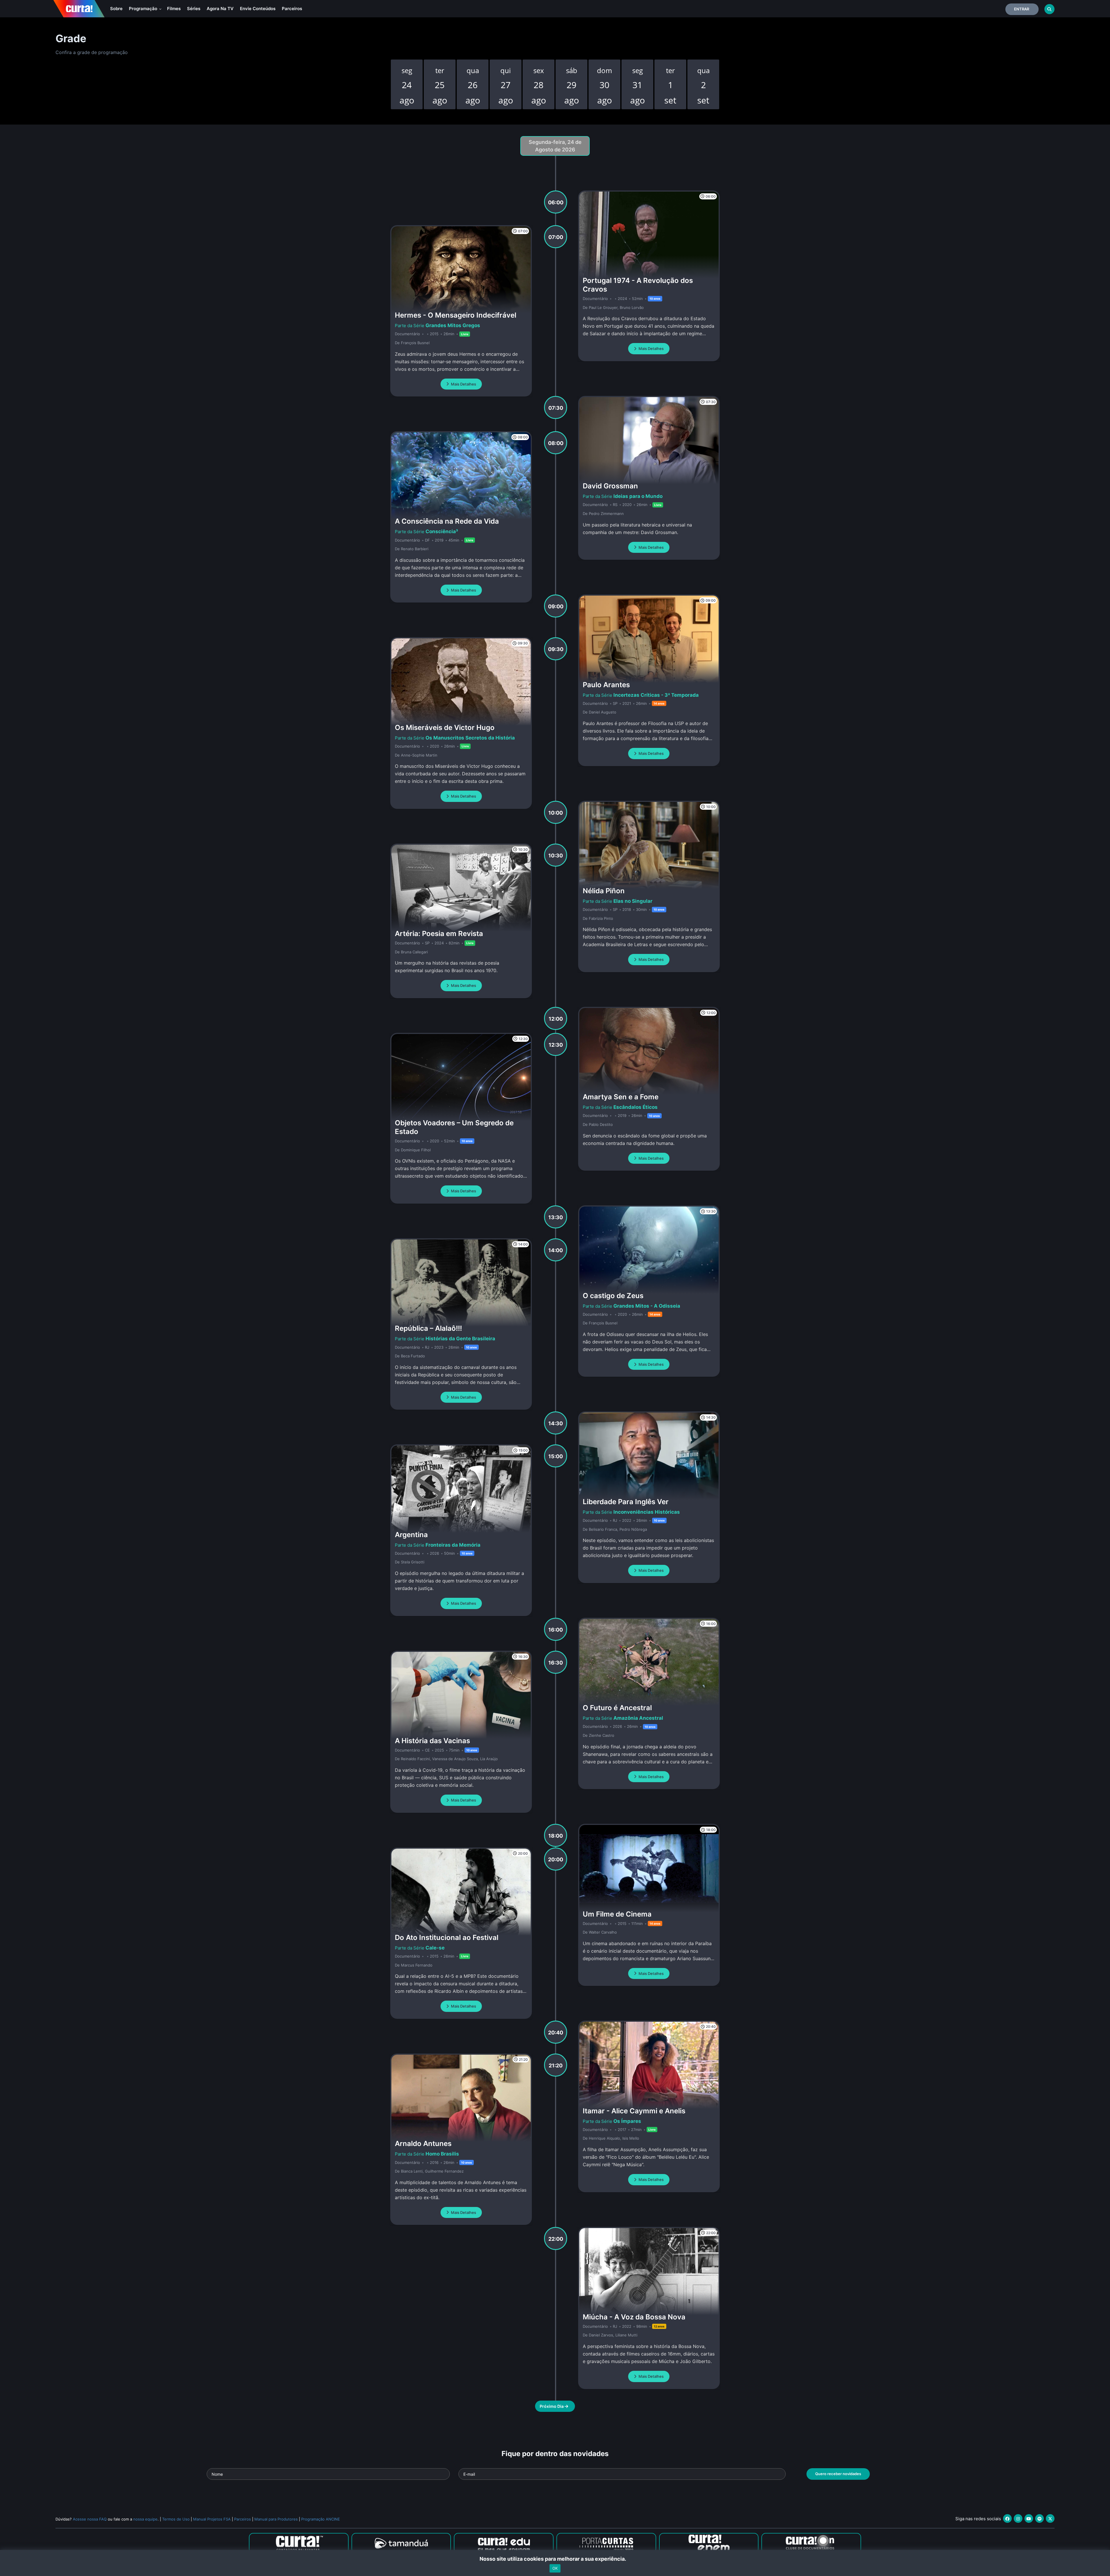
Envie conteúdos (258, 9)
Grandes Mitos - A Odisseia (647, 1306)
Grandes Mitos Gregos (453, 325)
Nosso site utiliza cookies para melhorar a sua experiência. (555, 2559)
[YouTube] (1029, 2518)
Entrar (1022, 9)
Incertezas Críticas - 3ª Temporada (656, 695)
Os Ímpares (627, 2121)
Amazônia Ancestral (638, 1718)
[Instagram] (1018, 2518)
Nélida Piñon (604, 891)
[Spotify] (1039, 2518)
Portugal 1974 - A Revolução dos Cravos (638, 285)
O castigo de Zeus (613, 1296)
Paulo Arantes (606, 685)
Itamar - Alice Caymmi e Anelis (634, 2111)
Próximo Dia (552, 2406)
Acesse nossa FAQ (90, 2519)
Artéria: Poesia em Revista (439, 934)
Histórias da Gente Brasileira (460, 1339)
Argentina (411, 1535)
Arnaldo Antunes (423, 2144)
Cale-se (435, 1948)
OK (555, 2568)
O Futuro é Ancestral (617, 1708)
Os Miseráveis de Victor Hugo (445, 728)
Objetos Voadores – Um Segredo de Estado (454, 1127)
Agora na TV (220, 9)
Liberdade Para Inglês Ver (626, 1502)
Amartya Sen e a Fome (621, 1097)
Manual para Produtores (276, 2519)
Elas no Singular (633, 901)
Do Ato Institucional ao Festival (447, 1937)
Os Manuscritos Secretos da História (470, 738)
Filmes (174, 9)
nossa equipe (145, 2519)
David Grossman (610, 486)
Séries (194, 9)
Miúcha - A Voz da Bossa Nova (634, 2317)
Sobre (116, 9)
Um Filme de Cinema (617, 1914)
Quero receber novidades (838, 2474)
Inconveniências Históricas (647, 1512)
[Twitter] (1050, 2518)
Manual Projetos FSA (212, 2519)
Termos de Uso (176, 2519)
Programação (144, 9)
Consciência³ (442, 531)
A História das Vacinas (432, 1741)
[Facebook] (1007, 2518)
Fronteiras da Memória (453, 1545)
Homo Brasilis (442, 2154)
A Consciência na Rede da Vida (447, 521)
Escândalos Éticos (636, 1107)
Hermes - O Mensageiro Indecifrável (456, 315)
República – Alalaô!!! (428, 1328)
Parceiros (292, 9)
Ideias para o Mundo (638, 496)
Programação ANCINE (321, 2519)
